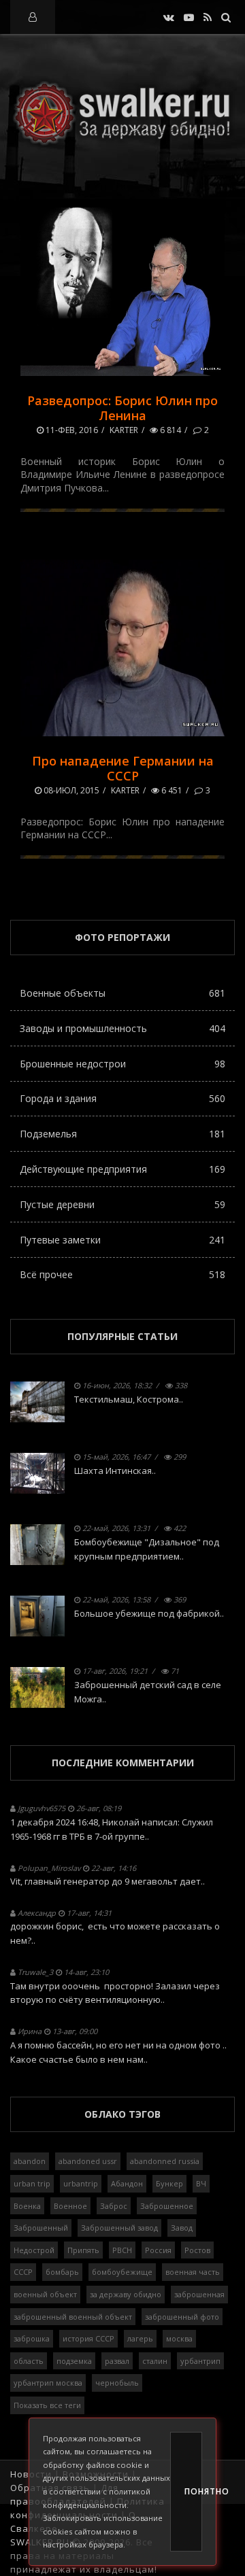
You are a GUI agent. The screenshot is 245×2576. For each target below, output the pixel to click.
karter (124, 430)
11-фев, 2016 (71, 430)
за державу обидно (126, 2294)
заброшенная (199, 2294)
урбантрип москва (48, 2383)
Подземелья (122, 1134)
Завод (182, 2228)
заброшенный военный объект (73, 2317)
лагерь (140, 2338)
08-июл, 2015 (70, 790)
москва (179, 2338)
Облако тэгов (122, 2114)
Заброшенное (167, 2206)
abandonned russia (165, 2161)
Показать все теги (47, 2405)
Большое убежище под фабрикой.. (149, 1613)
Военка (27, 2206)
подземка (74, 2361)
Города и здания (122, 1098)
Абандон (127, 2183)
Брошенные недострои (122, 1064)
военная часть (193, 2272)
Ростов (197, 2250)
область (29, 2361)
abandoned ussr (88, 2161)
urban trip (32, 2183)
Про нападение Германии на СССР (123, 768)
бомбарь (62, 2272)
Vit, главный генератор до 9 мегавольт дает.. (108, 1881)
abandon (30, 2161)
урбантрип (200, 2361)
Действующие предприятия (122, 1169)
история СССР (88, 2338)
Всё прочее (122, 1274)
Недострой (34, 2250)
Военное (70, 2206)
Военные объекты (122, 993)
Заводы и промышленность (122, 1028)
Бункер (169, 2183)
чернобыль (117, 2383)
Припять (83, 2250)
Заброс (114, 2206)
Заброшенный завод (119, 2228)
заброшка (32, 2338)
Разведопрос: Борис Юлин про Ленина (122, 408)
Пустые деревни (122, 1204)
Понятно (193, 2491)
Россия (158, 2250)
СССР (23, 2272)
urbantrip (81, 2183)
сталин (155, 2361)
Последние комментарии (123, 1763)
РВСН (122, 2250)
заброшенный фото (182, 2317)
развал (117, 2361)
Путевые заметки (122, 1240)
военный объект (45, 2294)
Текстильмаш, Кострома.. (129, 1399)
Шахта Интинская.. (115, 1471)
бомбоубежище (122, 2272)
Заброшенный (41, 2228)
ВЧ (201, 2183)
